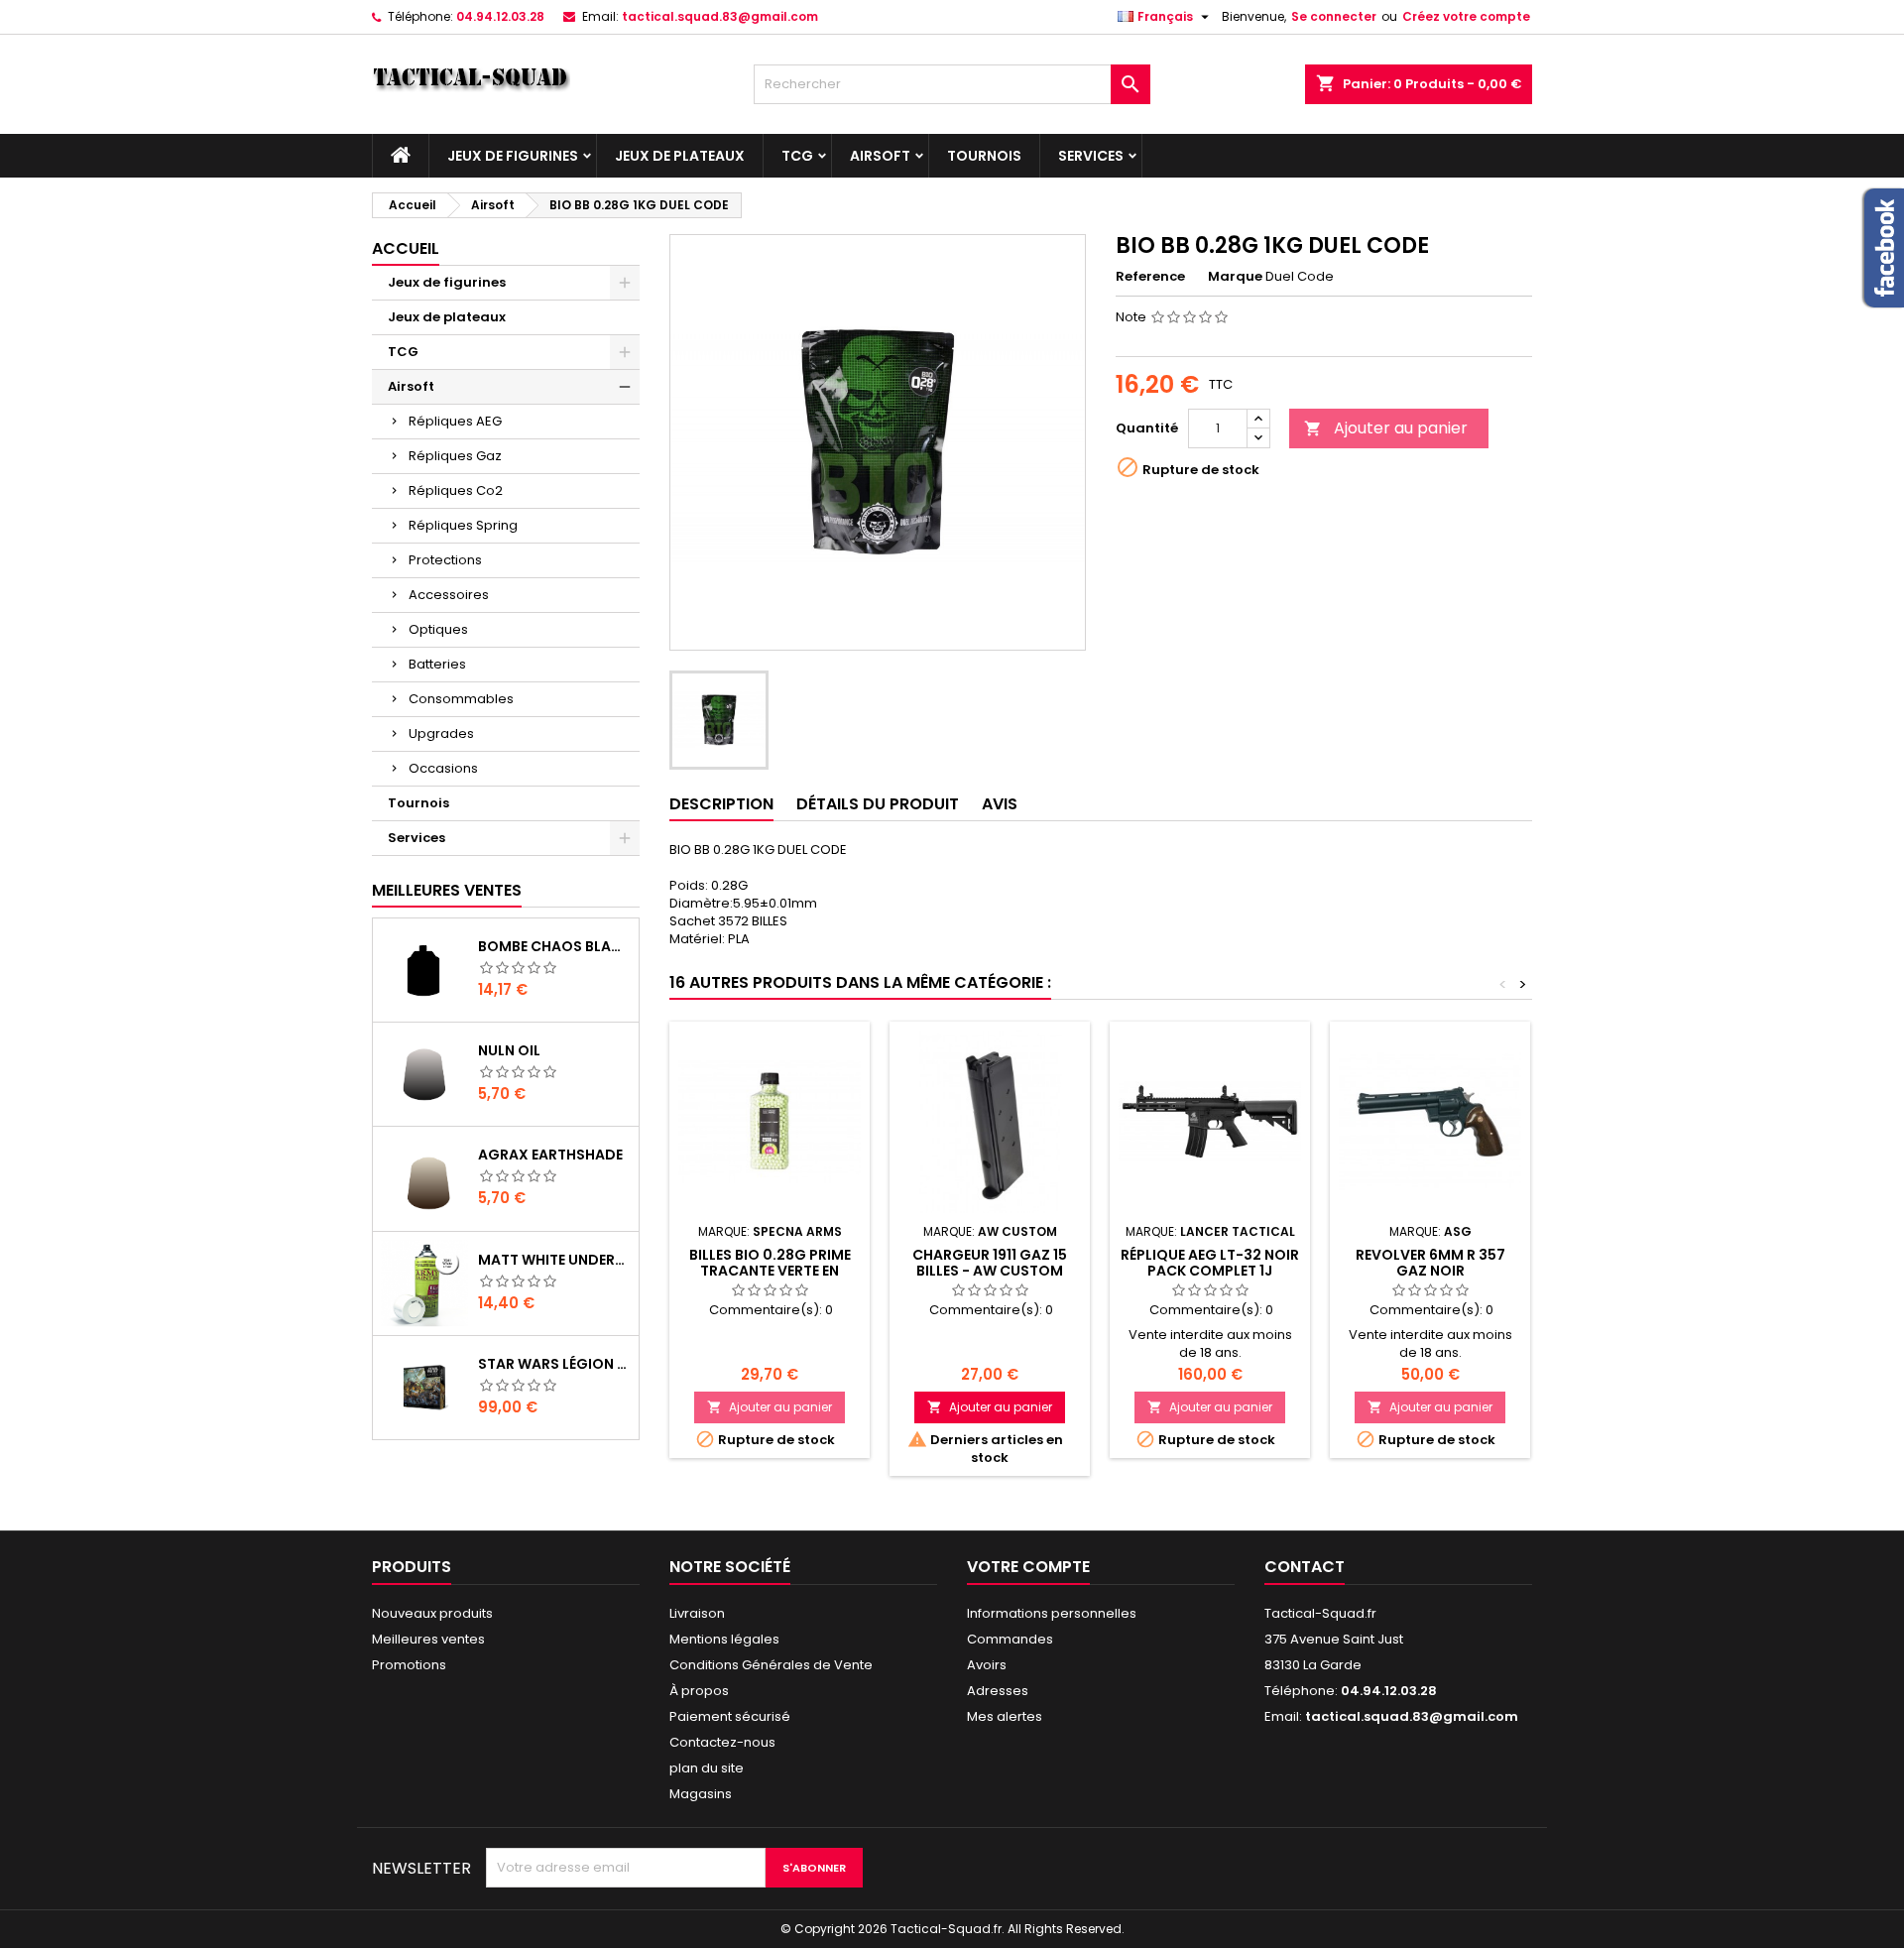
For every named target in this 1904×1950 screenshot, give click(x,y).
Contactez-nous (722, 1742)
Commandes (1010, 1639)
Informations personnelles (1052, 1613)
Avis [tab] (1000, 804)
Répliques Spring (463, 525)
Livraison (697, 1613)
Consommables (461, 699)
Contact (1305, 1567)
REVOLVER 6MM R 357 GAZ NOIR (1430, 1263)
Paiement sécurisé (730, 1716)
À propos (699, 1691)
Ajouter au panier (1386, 428)
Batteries (437, 664)
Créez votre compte (1466, 16)
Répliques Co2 (456, 490)
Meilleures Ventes (447, 890)
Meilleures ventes (428, 1639)
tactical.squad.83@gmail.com (720, 16)
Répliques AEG (455, 421)
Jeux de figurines (513, 156)
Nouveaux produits (432, 1613)
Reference (1150, 277)
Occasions (443, 768)
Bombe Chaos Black (554, 946)
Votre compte (1028, 1567)
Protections (445, 560)
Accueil (406, 248)
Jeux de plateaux (680, 156)
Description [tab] (721, 804)
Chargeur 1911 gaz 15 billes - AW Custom (990, 1263)
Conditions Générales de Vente (771, 1665)
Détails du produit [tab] (878, 804)
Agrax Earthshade (550, 1155)
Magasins (701, 1794)
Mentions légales (724, 1639)
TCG (797, 156)
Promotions (409, 1665)
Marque (1235, 277)
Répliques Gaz (455, 456)
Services (1091, 156)
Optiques (438, 629)
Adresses (998, 1691)
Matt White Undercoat (554, 1260)
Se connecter (1334, 16)
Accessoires (449, 595)
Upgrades (441, 733)
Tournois (984, 156)
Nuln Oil (509, 1050)
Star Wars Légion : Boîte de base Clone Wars (554, 1364)
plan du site (707, 1768)
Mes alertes (1005, 1716)
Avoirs (987, 1665)
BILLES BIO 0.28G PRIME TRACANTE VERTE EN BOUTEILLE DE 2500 (770, 1271)
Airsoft (880, 156)
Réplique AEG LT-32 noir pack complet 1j (1210, 1263)
